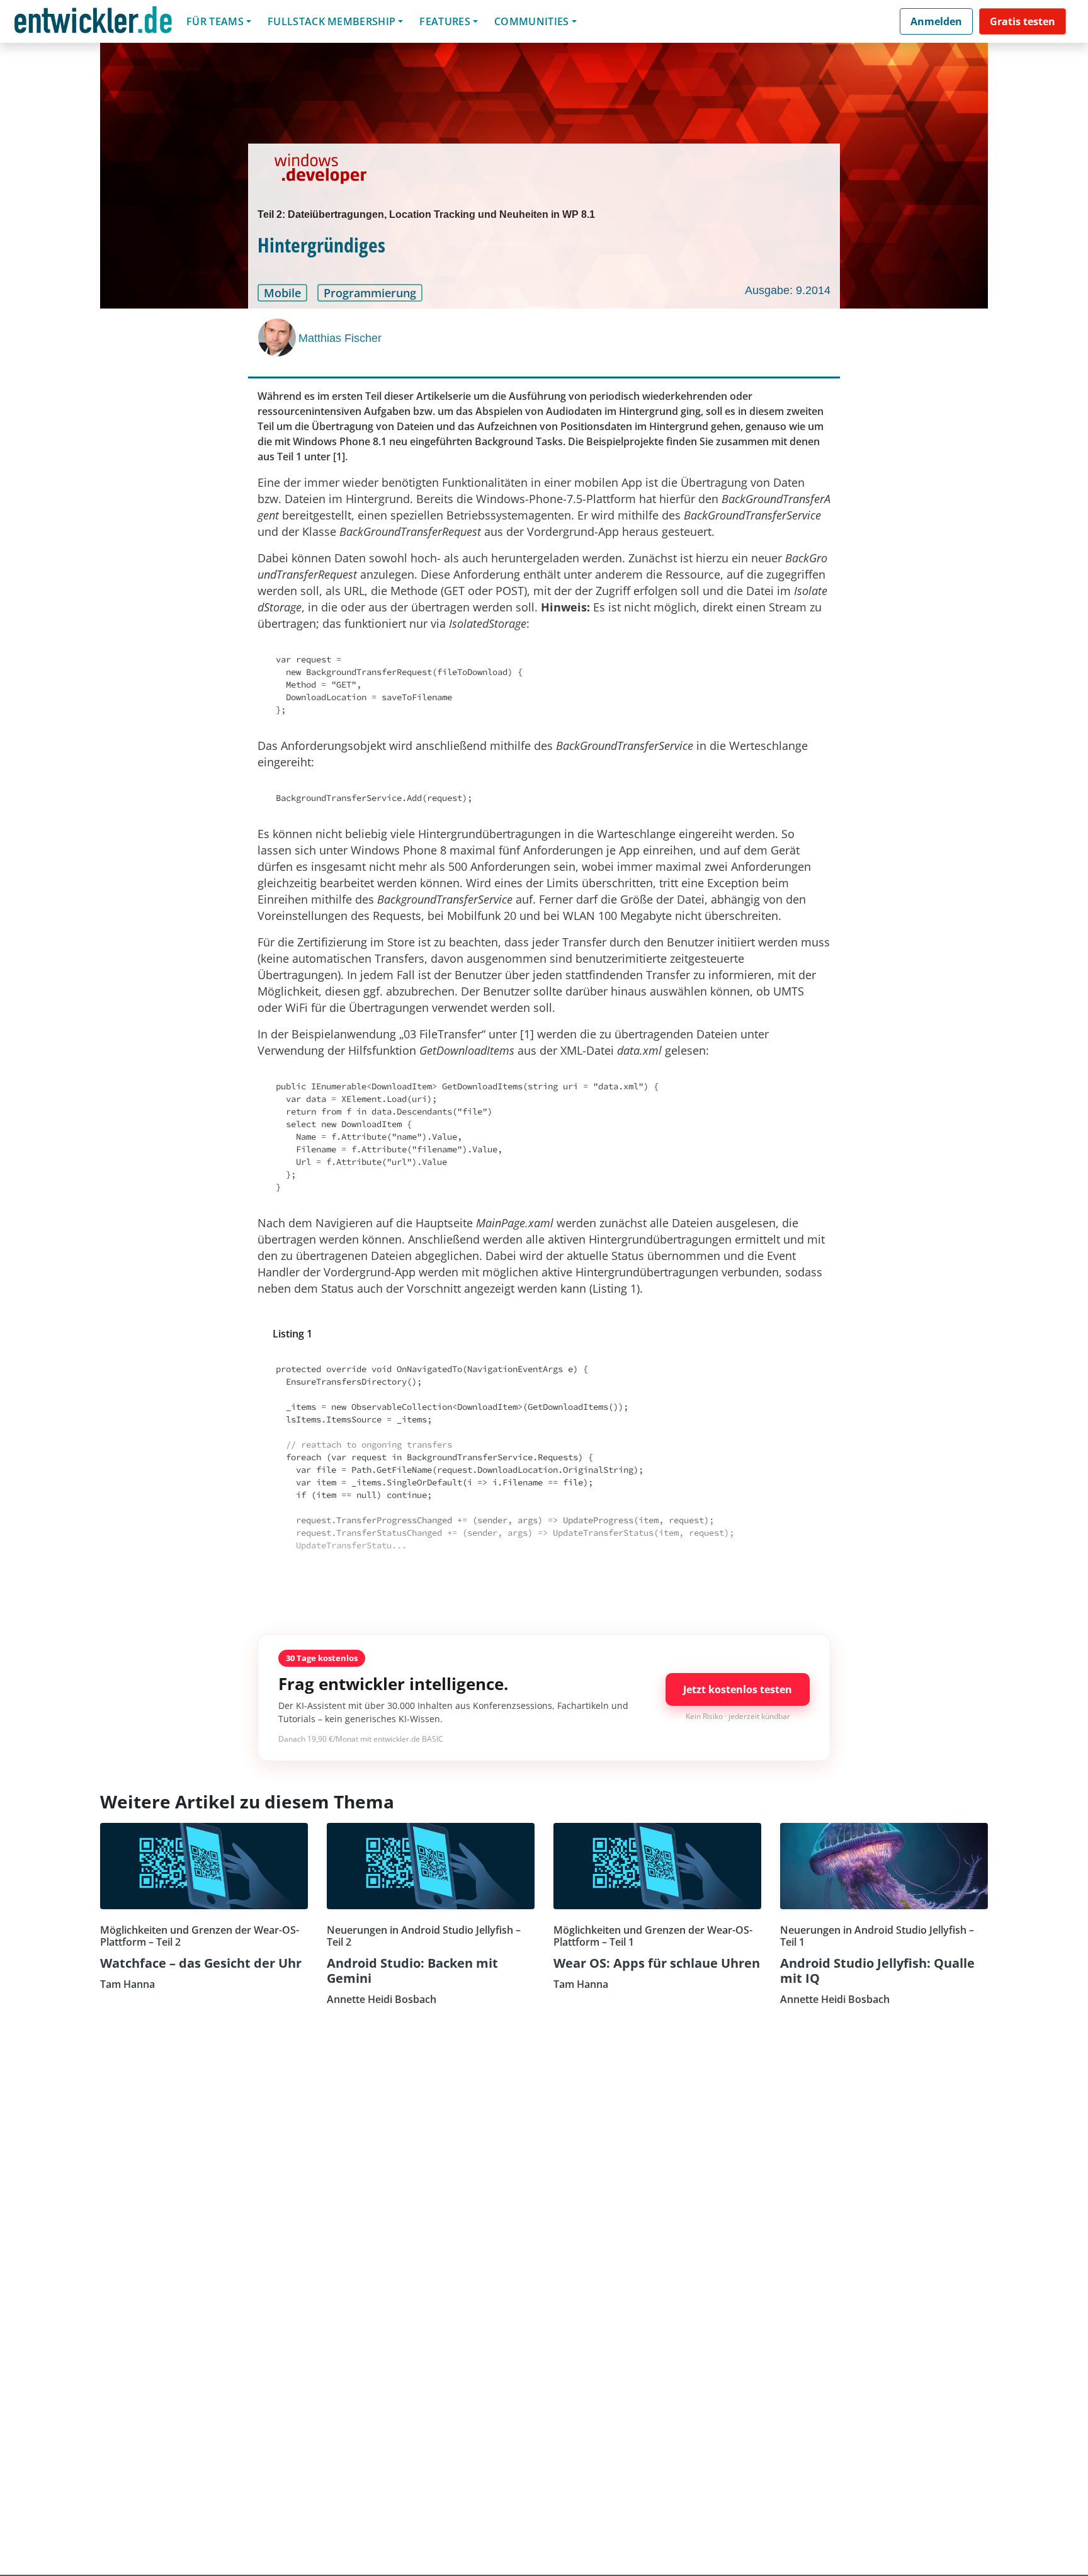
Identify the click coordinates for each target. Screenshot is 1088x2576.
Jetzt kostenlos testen (738, 1689)
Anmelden (936, 21)
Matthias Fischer (340, 338)
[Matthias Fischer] (278, 338)
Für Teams (215, 21)
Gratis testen (1023, 21)
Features (445, 21)
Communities (532, 21)
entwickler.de (93, 24)
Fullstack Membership (331, 21)
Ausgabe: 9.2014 (788, 290)
